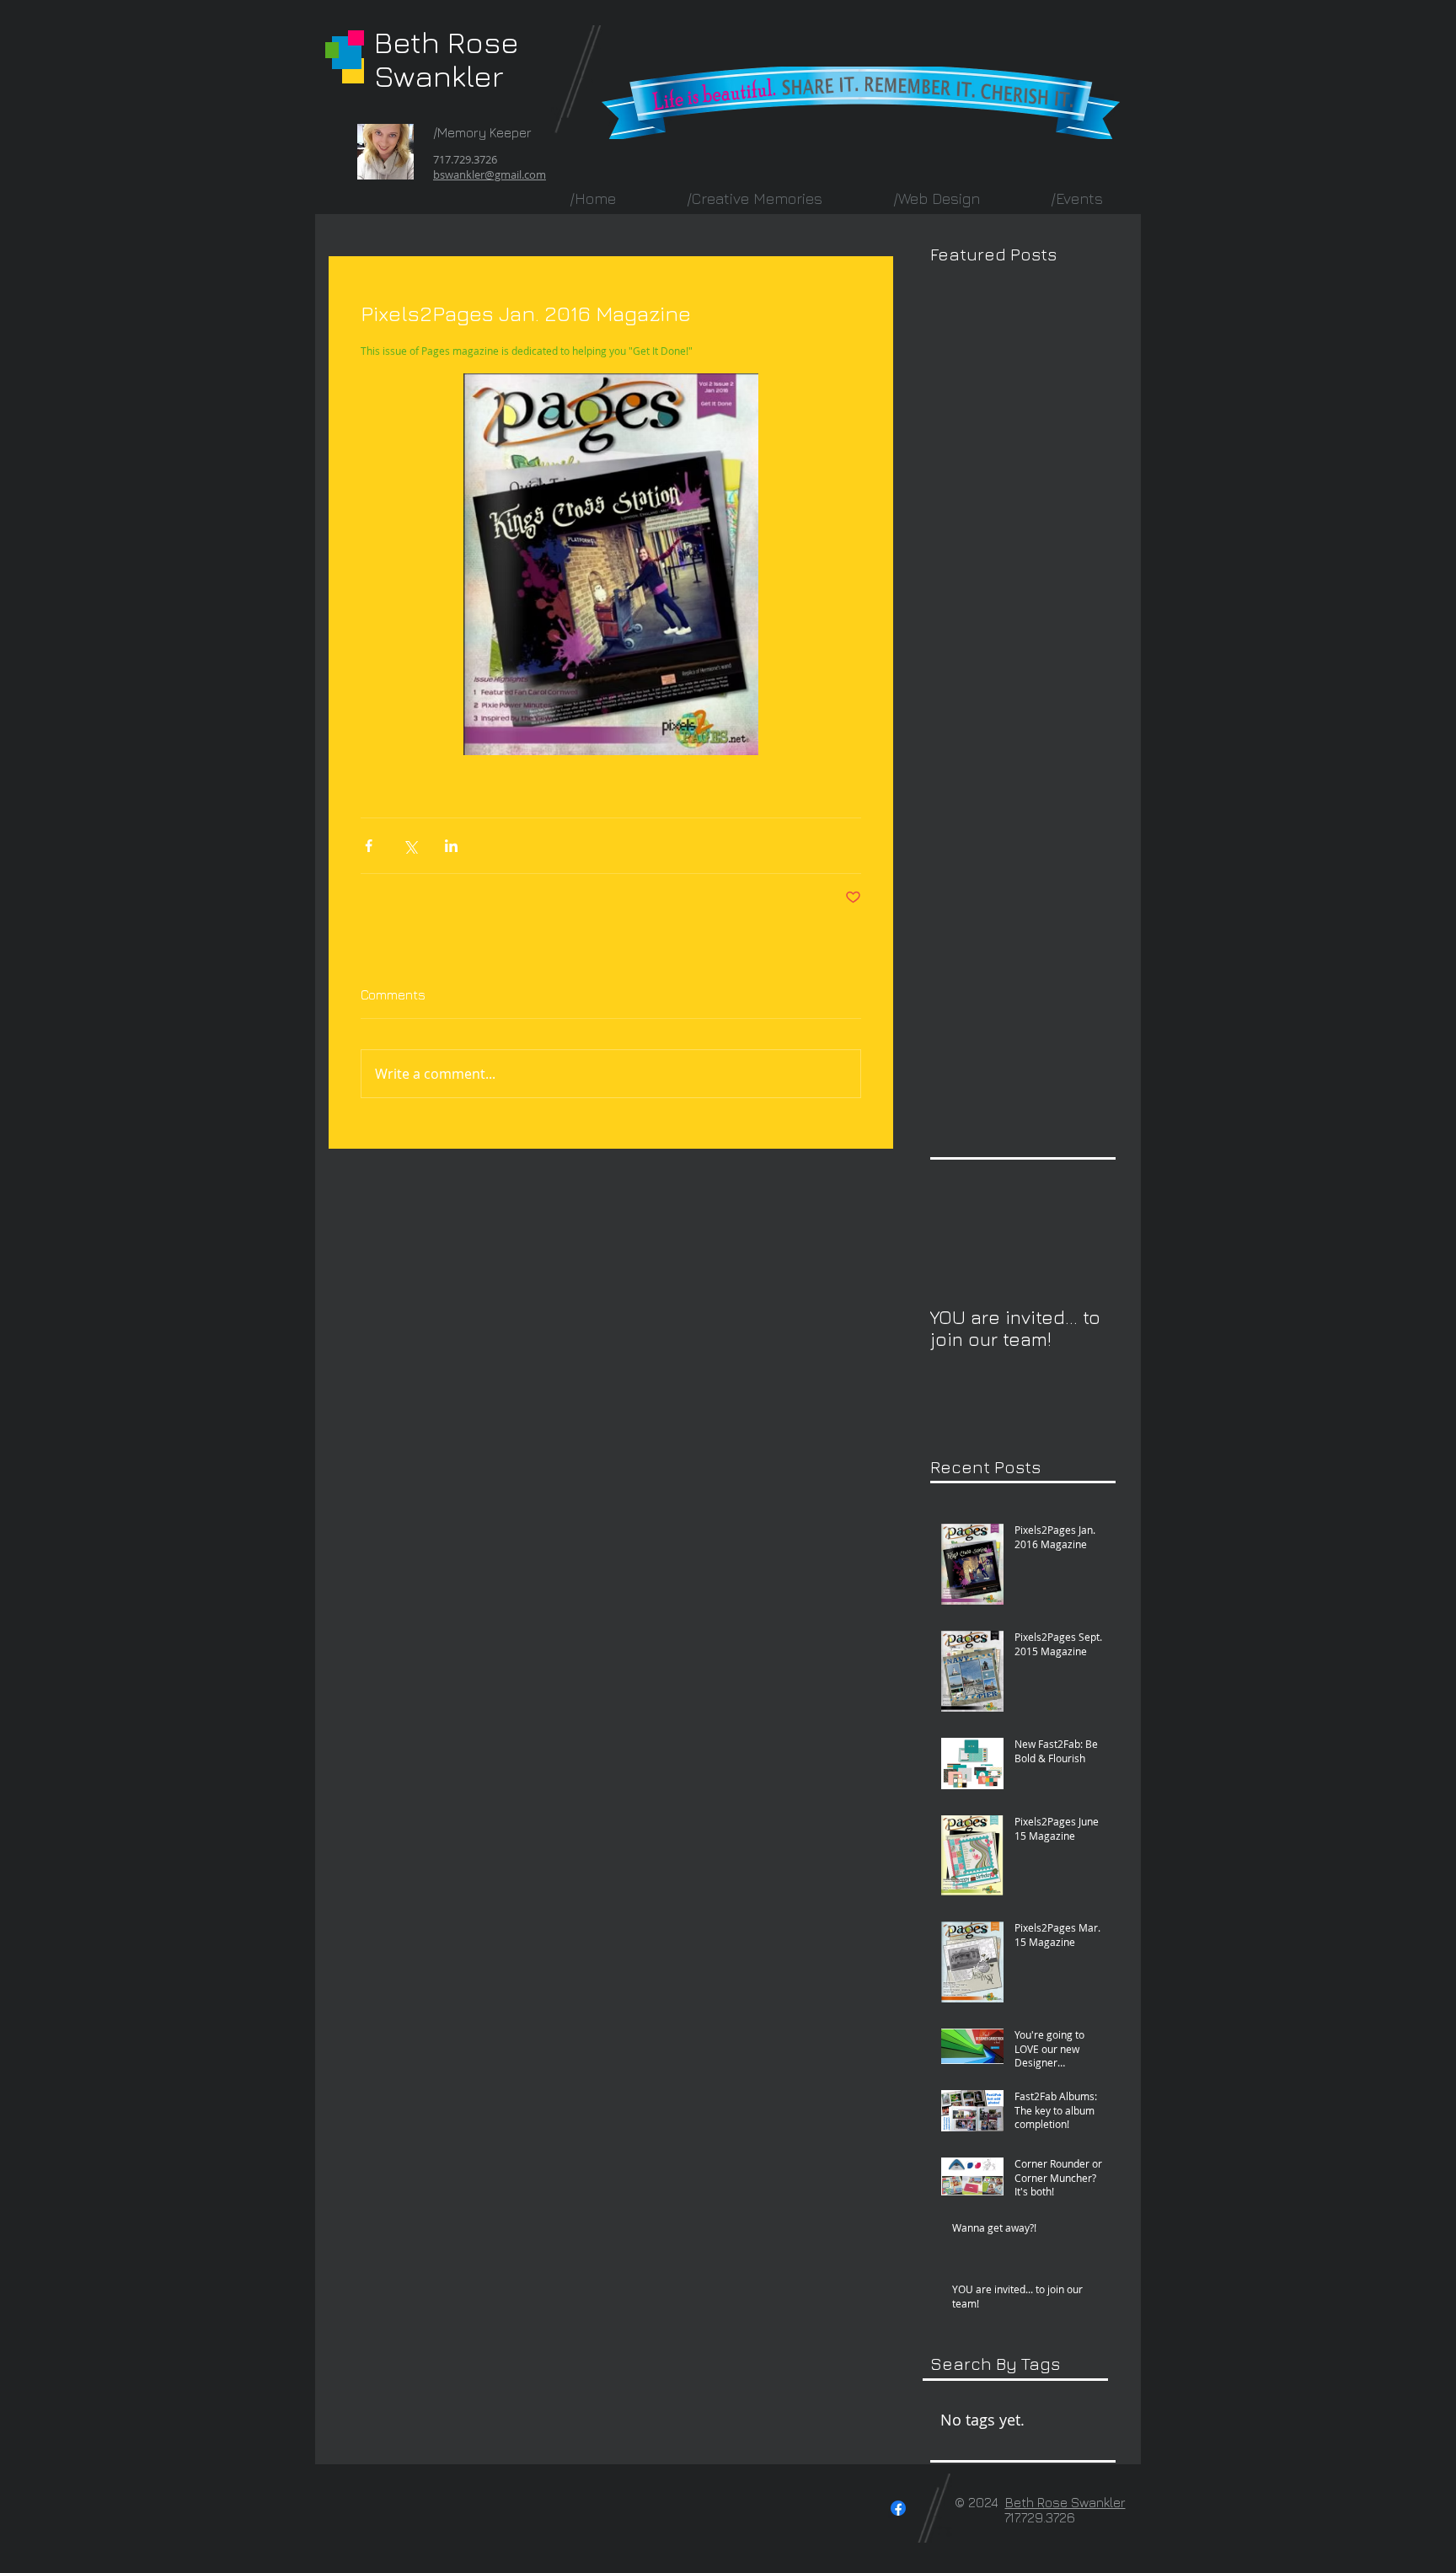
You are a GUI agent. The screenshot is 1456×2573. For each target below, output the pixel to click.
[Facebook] (898, 2508)
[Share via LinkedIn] (451, 846)
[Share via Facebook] (369, 846)
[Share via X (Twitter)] (410, 846)
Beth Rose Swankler (447, 59)
